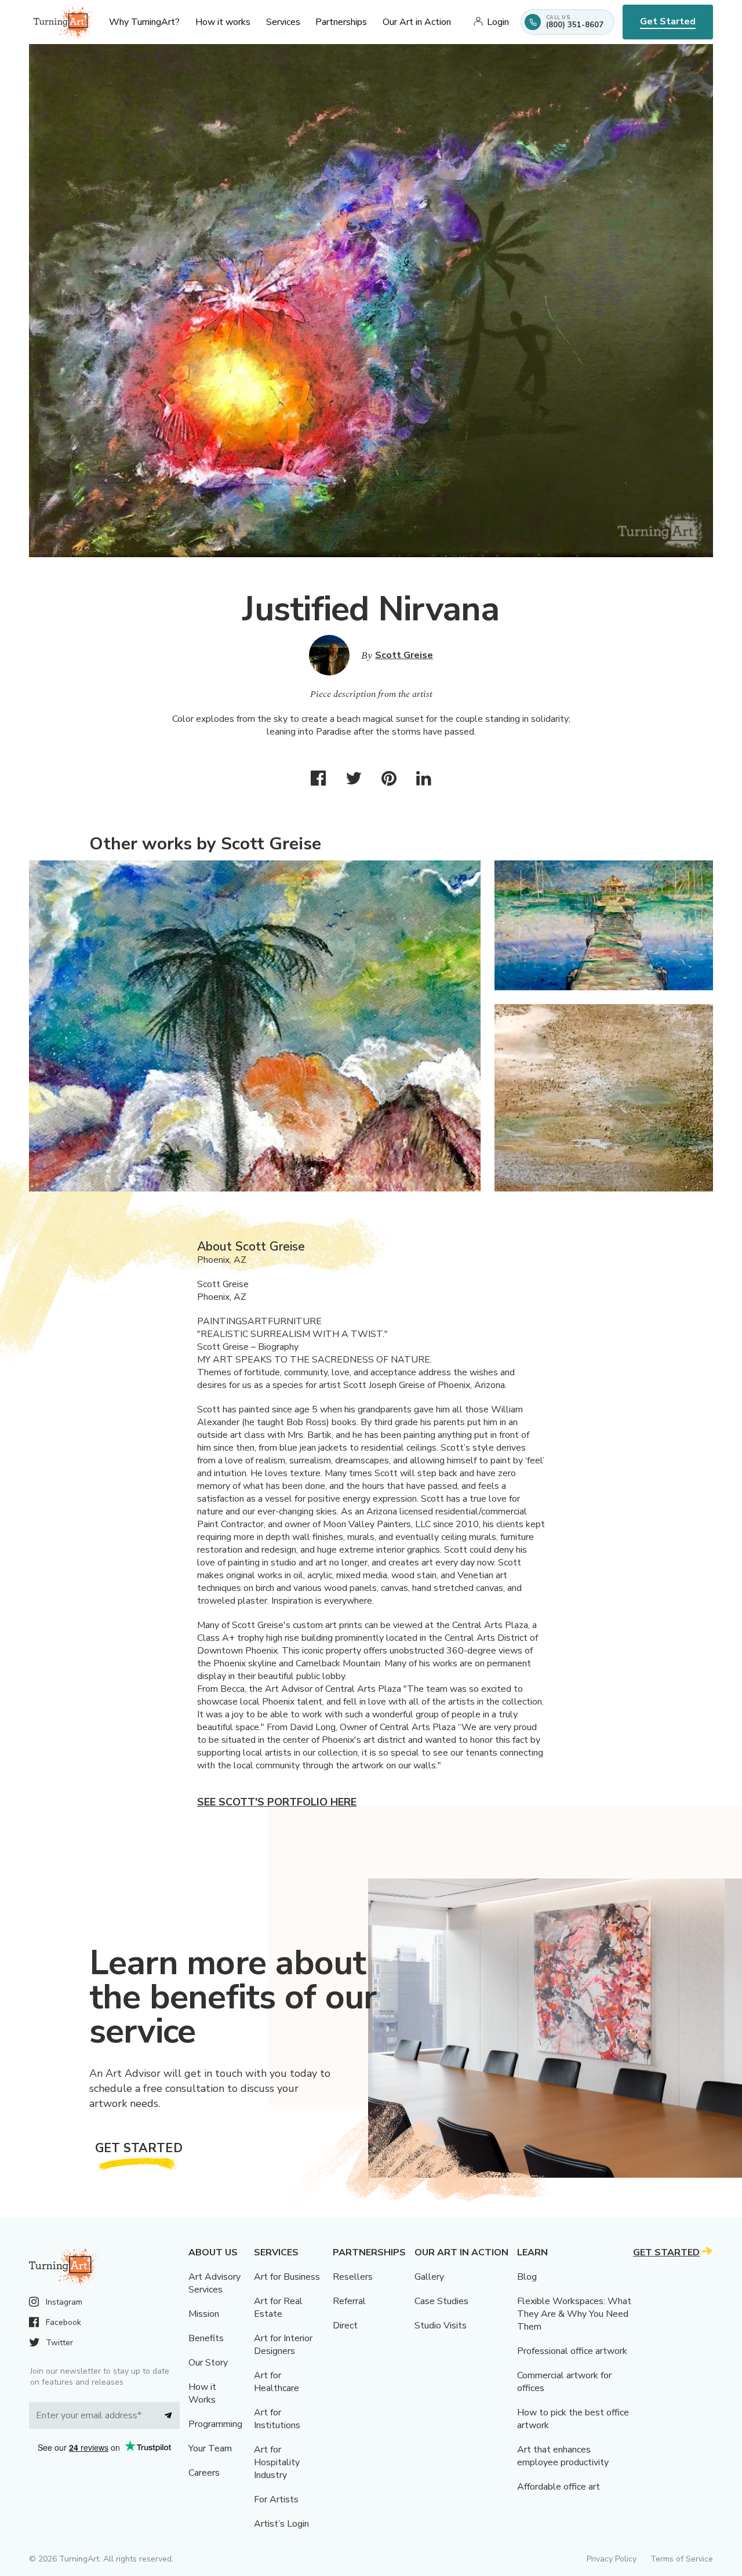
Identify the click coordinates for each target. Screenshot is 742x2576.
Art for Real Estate (278, 2308)
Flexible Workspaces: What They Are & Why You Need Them (574, 2314)
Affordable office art (559, 2487)
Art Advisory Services (214, 2283)
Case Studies (441, 2301)
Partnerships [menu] (341, 22)
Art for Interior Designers (283, 2345)
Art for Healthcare (277, 2382)
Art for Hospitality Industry (277, 2462)
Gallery (429, 2277)
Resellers (353, 2277)
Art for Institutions (277, 2419)
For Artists (276, 2499)
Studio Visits (441, 2326)
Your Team (210, 2448)
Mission (204, 2314)
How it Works (202, 2393)
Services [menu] (283, 22)
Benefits (206, 2338)
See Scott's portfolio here (277, 1802)
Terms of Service (682, 2559)
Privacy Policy (612, 2559)
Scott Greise (404, 655)
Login (498, 22)
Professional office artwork (572, 2351)
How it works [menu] (223, 22)
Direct (345, 2326)
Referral (349, 2301)
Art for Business (287, 2277)
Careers (204, 2473)
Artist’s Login (281, 2524)
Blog (527, 2277)
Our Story (208, 2363)
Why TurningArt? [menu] (144, 22)
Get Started (668, 21)
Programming (215, 2424)
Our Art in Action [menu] (417, 22)
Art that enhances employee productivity (563, 2456)
